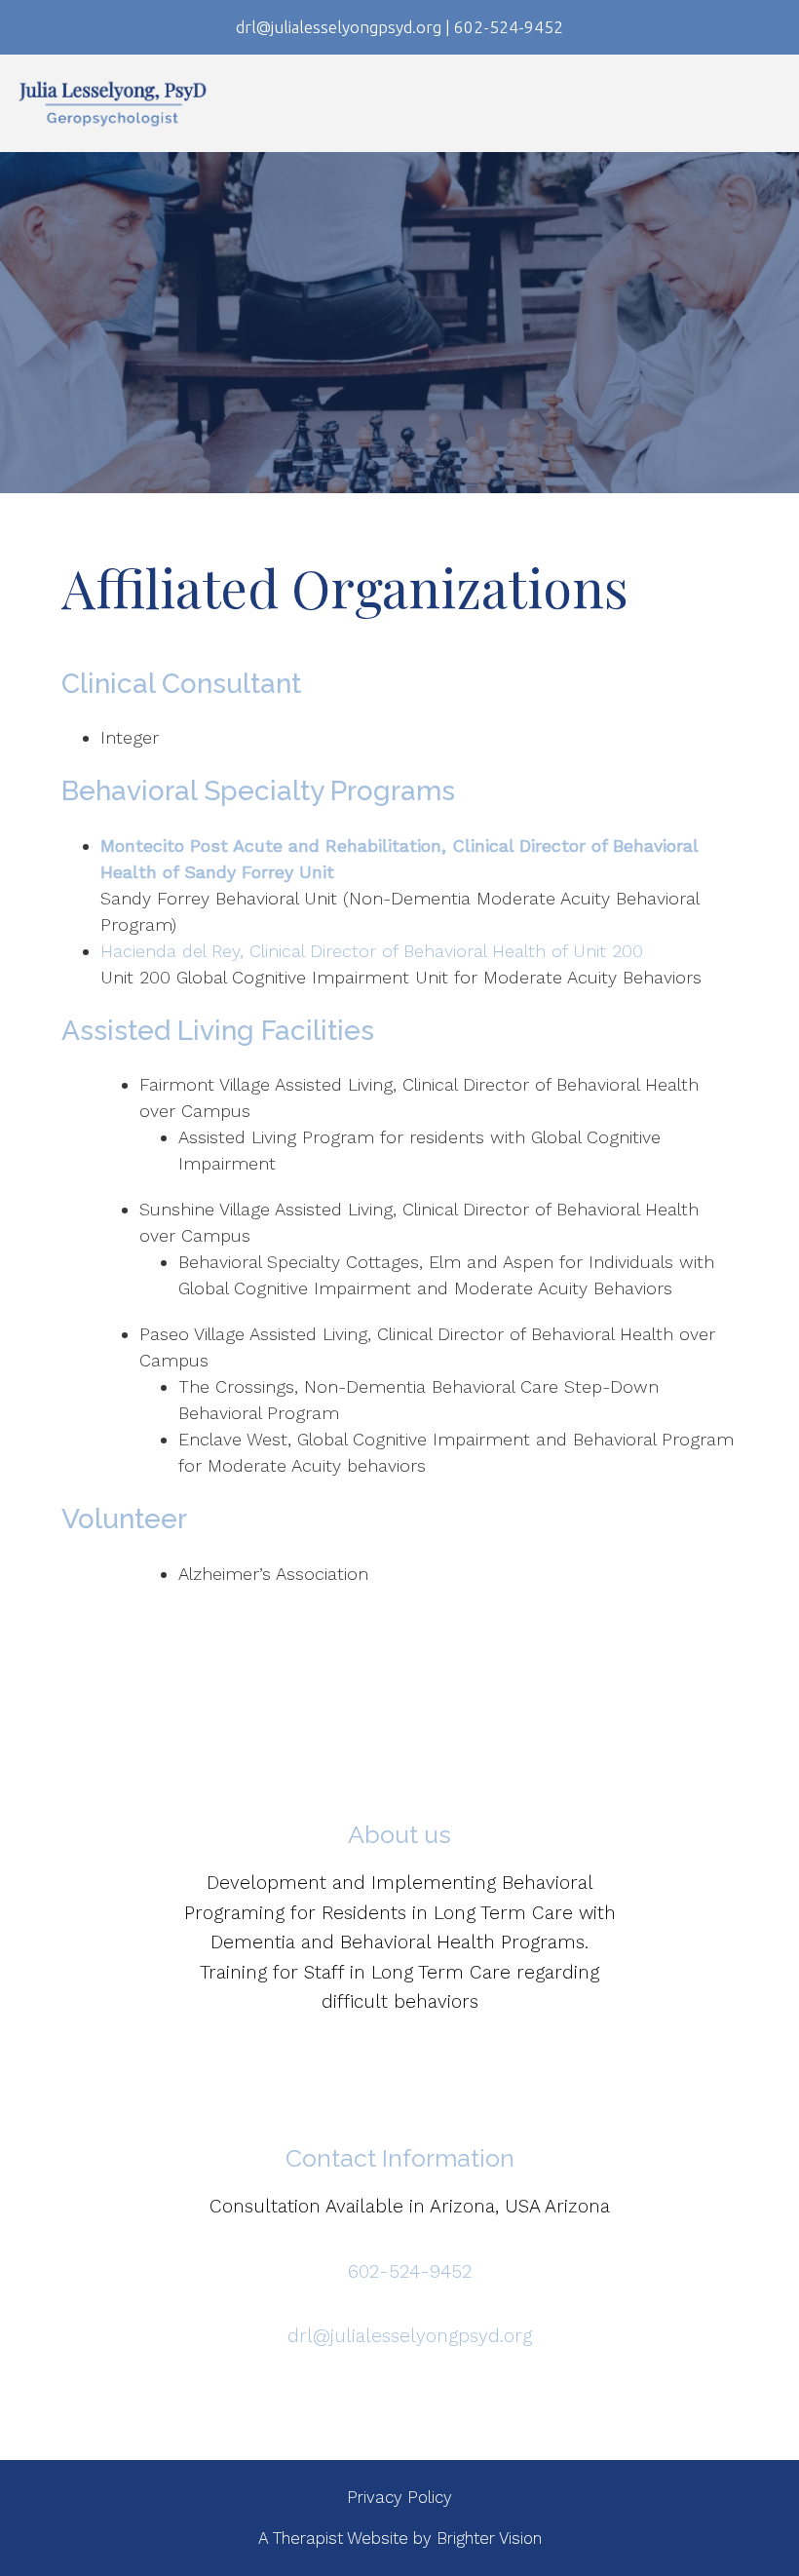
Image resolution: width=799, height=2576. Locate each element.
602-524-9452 (410, 2271)
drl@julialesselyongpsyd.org (410, 2336)
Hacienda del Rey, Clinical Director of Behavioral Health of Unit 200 (372, 951)
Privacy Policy (399, 2497)
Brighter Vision (489, 2538)
